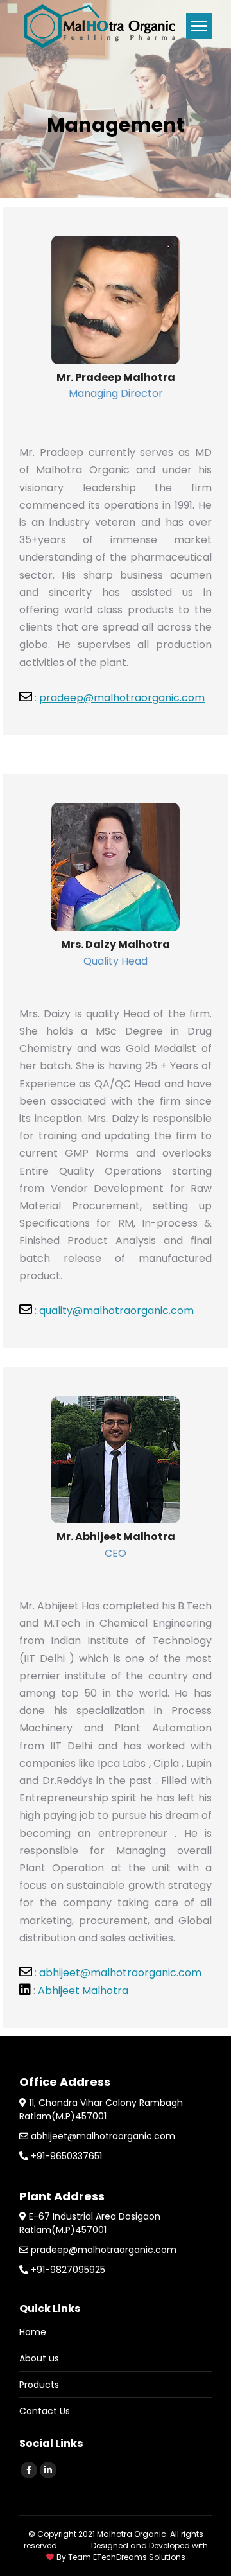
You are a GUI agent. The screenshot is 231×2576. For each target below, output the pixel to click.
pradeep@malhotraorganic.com (122, 698)
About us (39, 2358)
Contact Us (45, 2411)
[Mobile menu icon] (199, 26)
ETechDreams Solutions (139, 2557)
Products (39, 2385)
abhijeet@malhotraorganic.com (120, 1973)
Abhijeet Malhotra (83, 1991)
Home (33, 2332)
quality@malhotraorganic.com (116, 1310)
